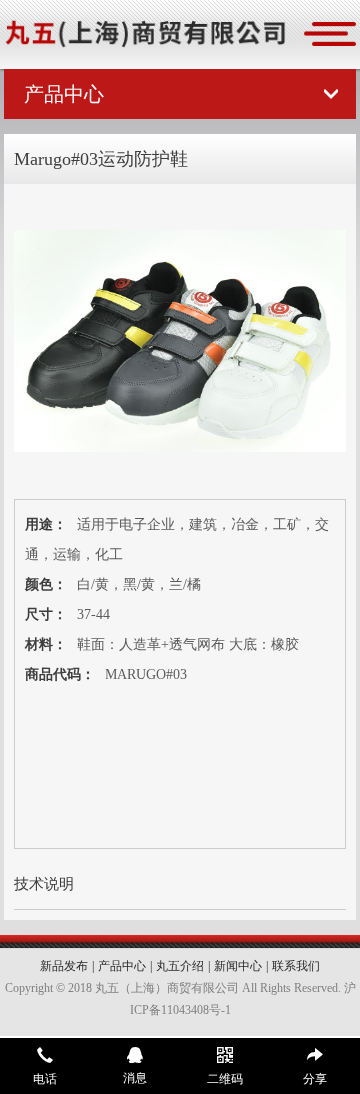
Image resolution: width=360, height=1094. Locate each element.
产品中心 (122, 966)
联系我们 (296, 966)
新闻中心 (238, 966)
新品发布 (64, 966)
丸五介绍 (180, 966)
